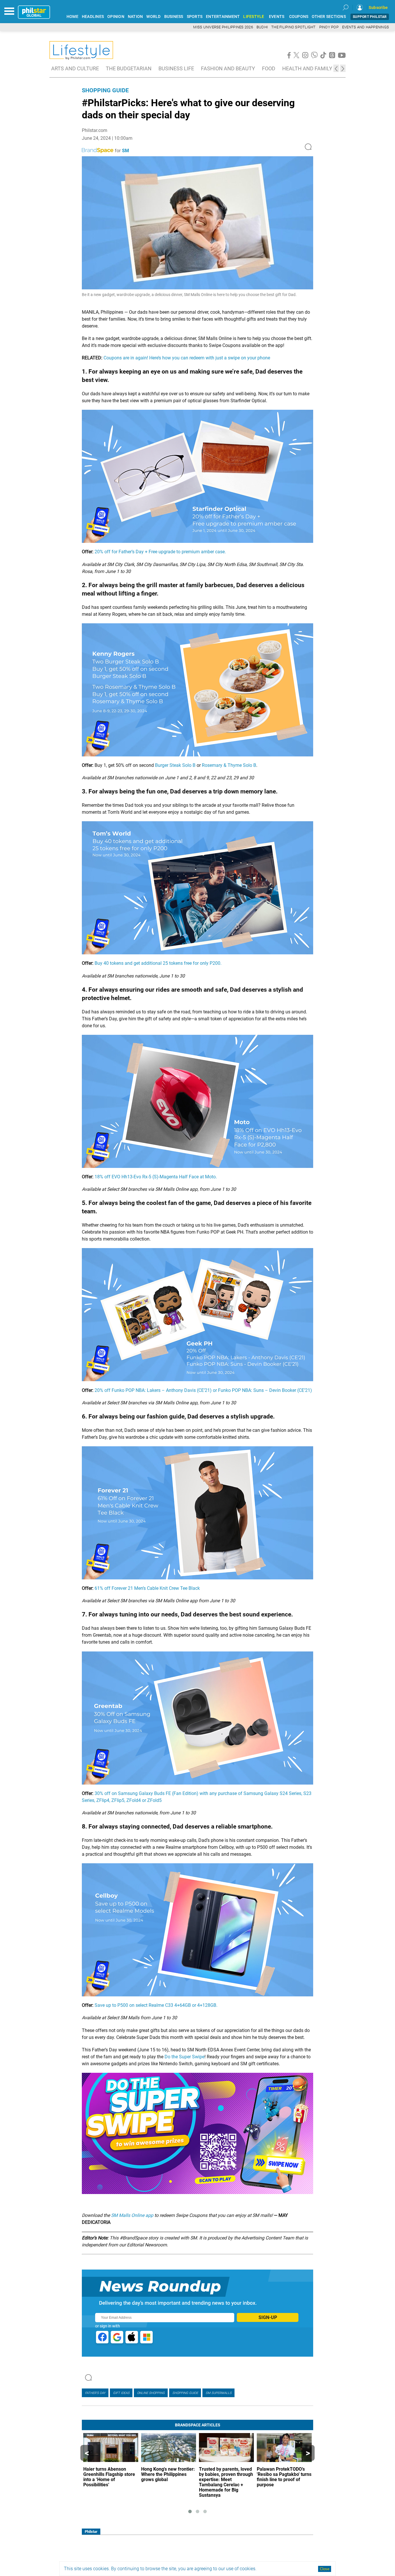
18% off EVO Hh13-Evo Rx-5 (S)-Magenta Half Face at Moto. (156, 1177)
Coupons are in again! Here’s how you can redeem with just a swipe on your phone (187, 358)
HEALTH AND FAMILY (307, 68)
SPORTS (195, 17)
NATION (135, 17)
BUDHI (262, 27)
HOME (72, 17)
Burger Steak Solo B (175, 765)
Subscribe (378, 8)
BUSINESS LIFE (176, 68)
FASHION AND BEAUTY (228, 68)
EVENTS (277, 17)
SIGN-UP (268, 2317)
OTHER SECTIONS (329, 17)
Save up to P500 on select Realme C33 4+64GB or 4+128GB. (156, 2005)
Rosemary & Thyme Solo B (229, 765)
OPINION (116, 17)
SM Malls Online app (132, 2215)
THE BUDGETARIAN (129, 68)
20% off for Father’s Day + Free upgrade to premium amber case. (160, 552)
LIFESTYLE (254, 17)
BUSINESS (174, 17)
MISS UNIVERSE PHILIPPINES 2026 (223, 27)
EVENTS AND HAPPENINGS (366, 27)
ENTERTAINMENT (223, 17)
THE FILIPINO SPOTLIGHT (294, 27)
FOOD (269, 68)
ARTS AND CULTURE (75, 68)
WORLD (153, 17)
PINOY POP (329, 27)
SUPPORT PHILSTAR (370, 17)
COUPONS (299, 17)
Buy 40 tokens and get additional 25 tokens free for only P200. (158, 963)
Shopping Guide (105, 90)
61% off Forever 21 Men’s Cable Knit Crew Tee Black (147, 1588)
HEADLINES (93, 17)
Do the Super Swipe (184, 2057)
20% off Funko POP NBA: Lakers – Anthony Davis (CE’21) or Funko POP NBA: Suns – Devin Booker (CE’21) (203, 1390)
